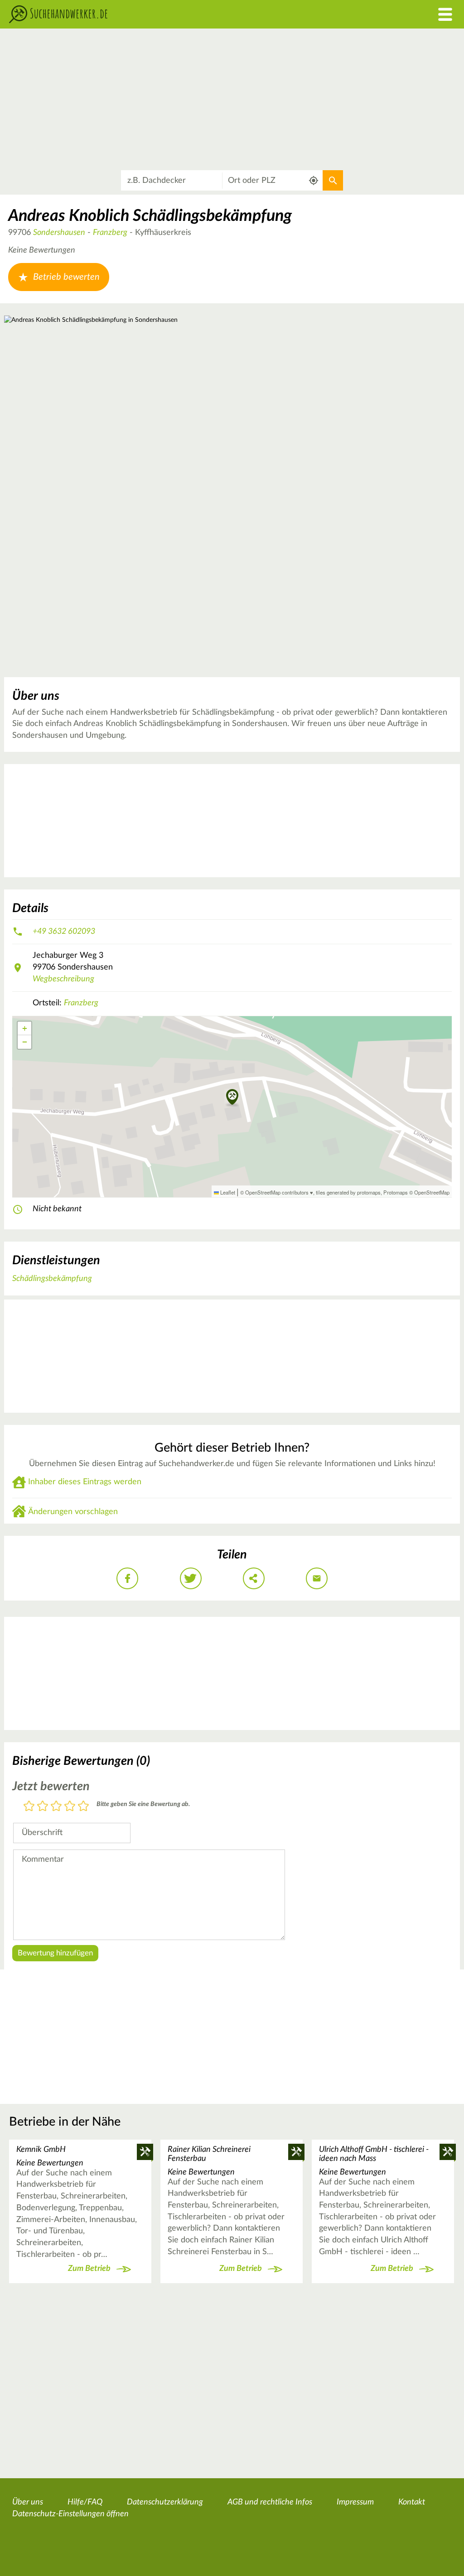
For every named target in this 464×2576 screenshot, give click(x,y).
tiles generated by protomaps (348, 1192)
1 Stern (29, 1807)
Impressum (355, 2502)
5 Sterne (83, 1807)
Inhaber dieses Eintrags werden (85, 1482)
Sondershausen (59, 233)
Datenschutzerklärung (165, 2502)
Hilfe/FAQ (85, 2502)
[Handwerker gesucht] (174, 14)
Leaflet (227, 1192)
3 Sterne (56, 1807)
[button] (232, 1098)
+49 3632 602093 (64, 932)
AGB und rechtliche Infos (270, 2502)
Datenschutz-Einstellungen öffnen (70, 2514)
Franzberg (110, 233)
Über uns (28, 2502)
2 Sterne (43, 1807)
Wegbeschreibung (63, 979)
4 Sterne (70, 1807)
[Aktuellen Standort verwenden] (314, 180)
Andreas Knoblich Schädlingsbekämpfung (150, 216)
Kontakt (412, 2502)
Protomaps (396, 1192)
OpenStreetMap (432, 1192)
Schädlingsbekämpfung (52, 1279)
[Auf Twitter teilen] (191, 1578)
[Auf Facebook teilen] (127, 1578)
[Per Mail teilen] (317, 1578)
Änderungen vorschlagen (73, 1512)
